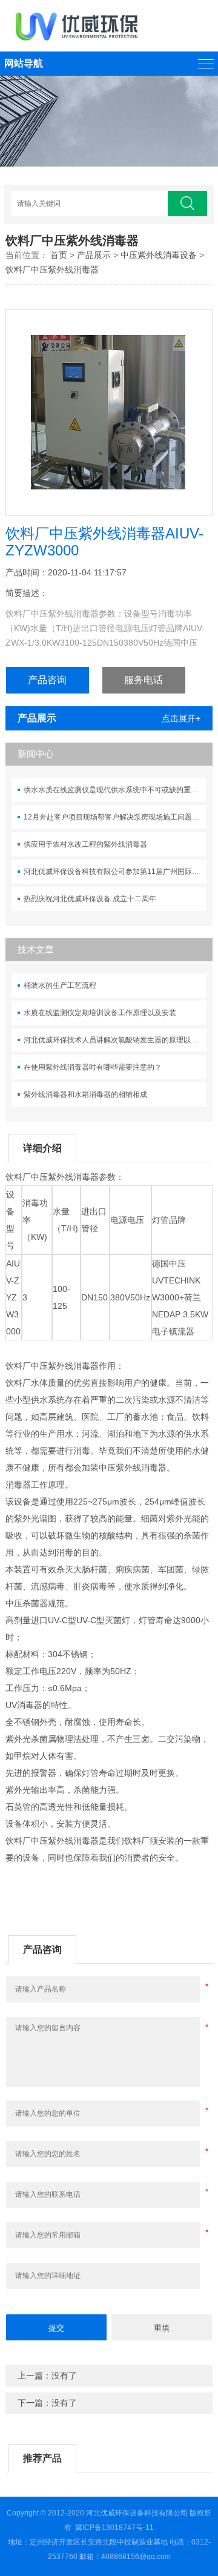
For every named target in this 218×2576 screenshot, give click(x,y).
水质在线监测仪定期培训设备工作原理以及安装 (100, 1013)
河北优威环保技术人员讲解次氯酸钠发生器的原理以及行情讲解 (115, 1040)
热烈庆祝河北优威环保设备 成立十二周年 (90, 899)
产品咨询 (47, 680)
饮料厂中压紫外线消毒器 (52, 270)
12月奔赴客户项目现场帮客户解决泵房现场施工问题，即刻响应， (115, 817)
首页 (59, 255)
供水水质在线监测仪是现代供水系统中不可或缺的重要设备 (115, 790)
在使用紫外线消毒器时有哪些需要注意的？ (93, 1067)
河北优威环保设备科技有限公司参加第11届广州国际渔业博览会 (115, 872)
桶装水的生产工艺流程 (60, 985)
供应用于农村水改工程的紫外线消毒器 (85, 844)
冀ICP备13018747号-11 (114, 2528)
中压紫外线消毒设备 (159, 255)
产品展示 (94, 255)
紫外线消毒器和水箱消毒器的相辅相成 (85, 1094)
